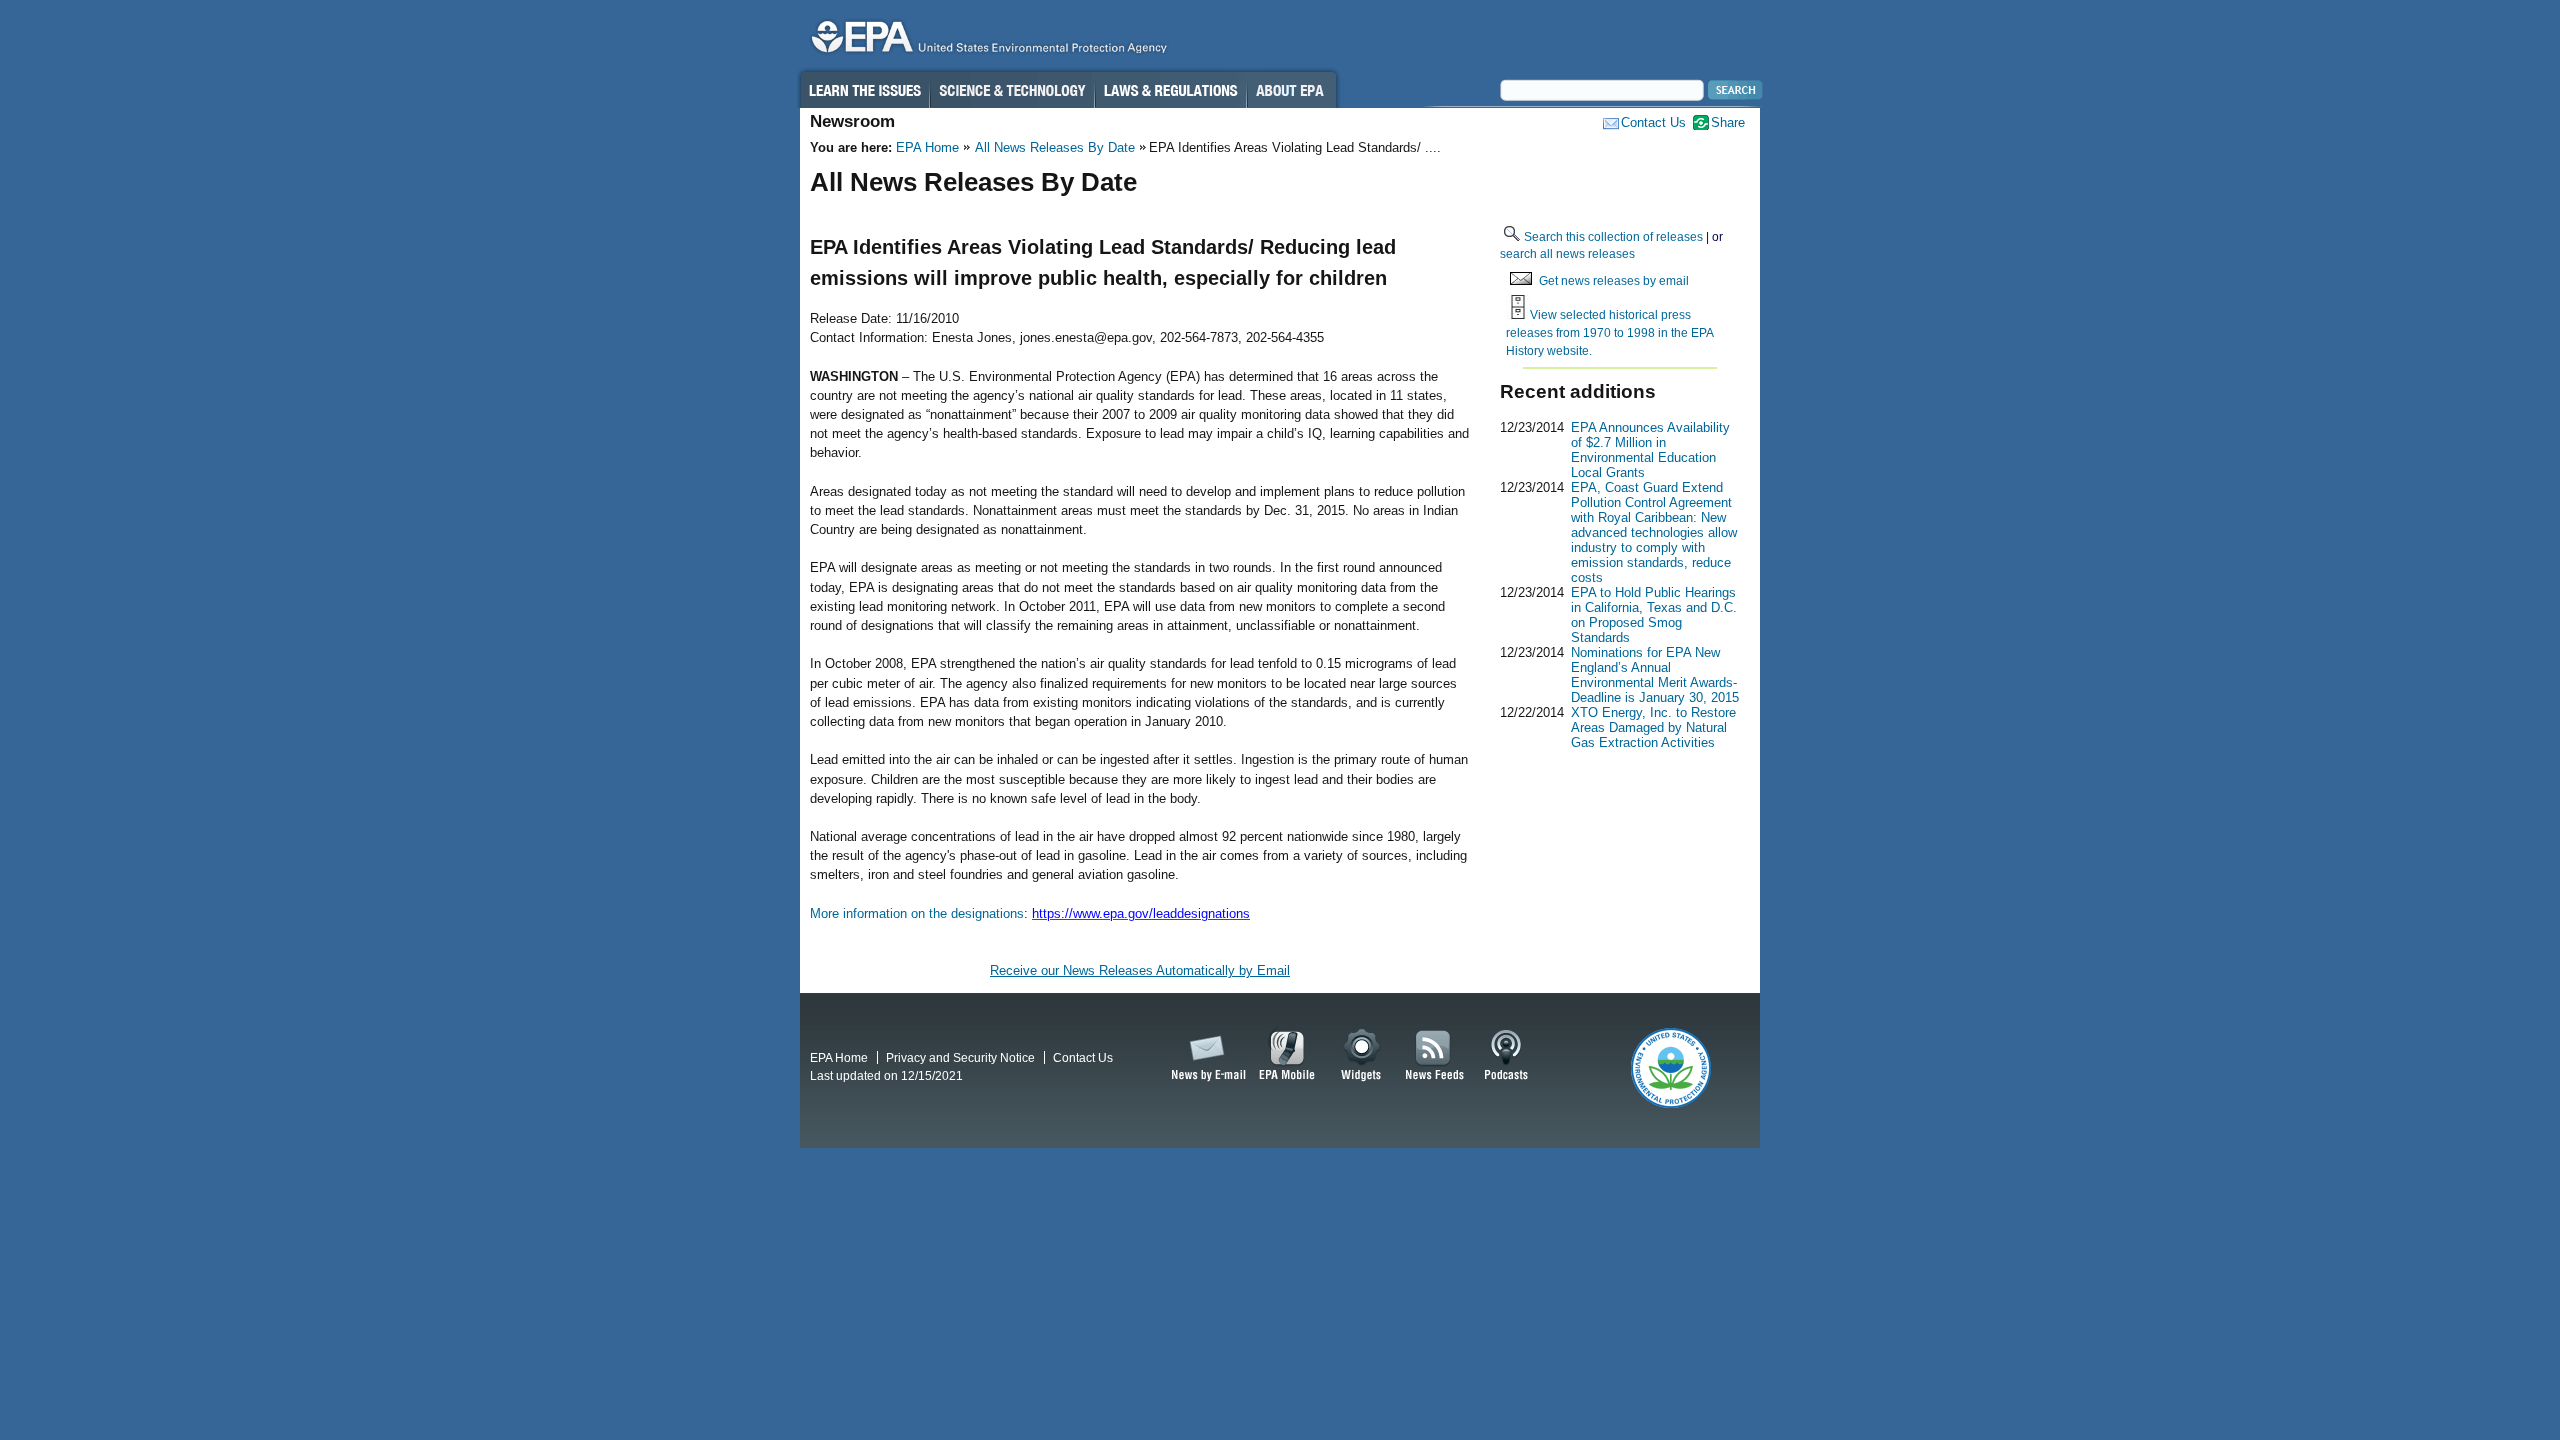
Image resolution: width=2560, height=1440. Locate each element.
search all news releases (1567, 253)
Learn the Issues (864, 90)
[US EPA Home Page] (986, 41)
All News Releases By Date (1055, 147)
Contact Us (1653, 122)
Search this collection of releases (1613, 236)
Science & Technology (1012, 90)
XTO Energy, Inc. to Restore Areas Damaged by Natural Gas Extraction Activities (1653, 727)
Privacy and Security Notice (960, 1057)
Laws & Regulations (1170, 90)
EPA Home (927, 147)
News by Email (1205, 1056)
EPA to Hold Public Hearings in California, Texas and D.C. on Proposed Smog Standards (1654, 615)
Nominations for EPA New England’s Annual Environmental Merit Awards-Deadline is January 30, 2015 (1655, 675)
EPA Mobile (1287, 1056)
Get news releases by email (1614, 280)
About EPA (1291, 90)
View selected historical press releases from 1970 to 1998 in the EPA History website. (1609, 332)
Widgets (1362, 1056)
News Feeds (1435, 1056)
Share (1728, 122)
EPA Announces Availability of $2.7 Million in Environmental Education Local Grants (1650, 450)
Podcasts (1506, 1056)
